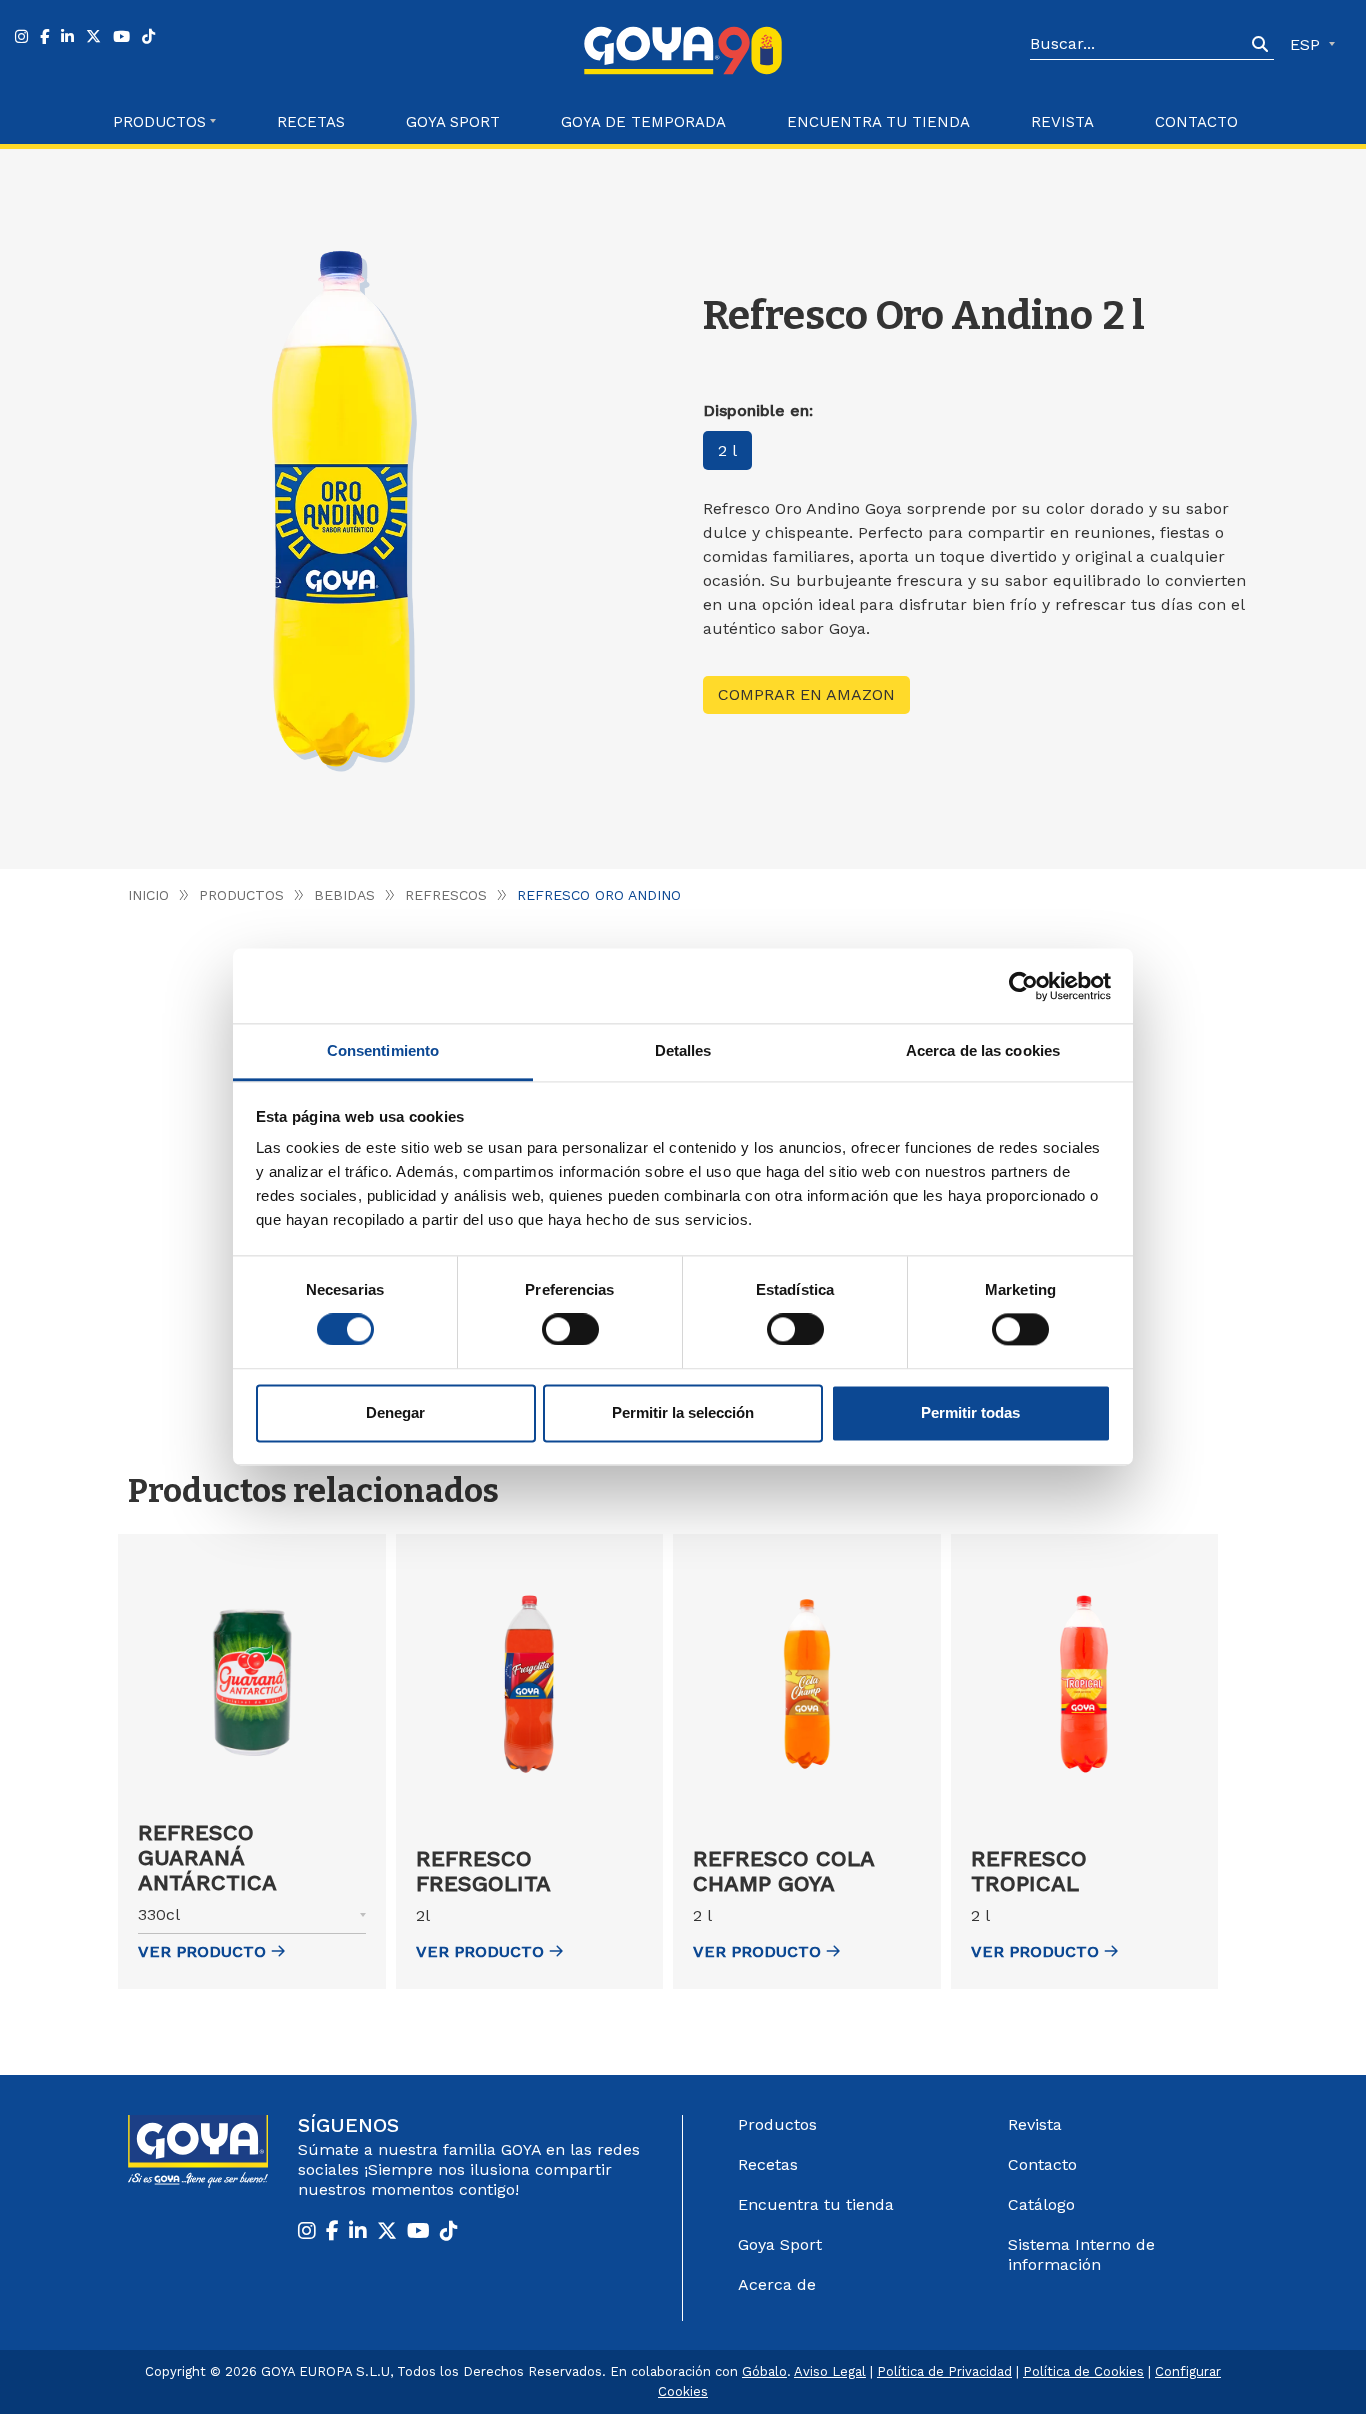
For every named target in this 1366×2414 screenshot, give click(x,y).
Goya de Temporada (643, 122)
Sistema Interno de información (1081, 2254)
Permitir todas (970, 1412)
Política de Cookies (1083, 2371)
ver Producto (202, 1951)
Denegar (395, 1412)
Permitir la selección (683, 1412)
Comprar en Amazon (806, 694)
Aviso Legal (830, 2371)
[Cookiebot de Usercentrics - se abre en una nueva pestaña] (1023, 986)
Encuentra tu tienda (816, 2204)
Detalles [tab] (683, 1050)
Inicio (148, 895)
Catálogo (1041, 2204)
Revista (1062, 122)
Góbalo (764, 2371)
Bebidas (344, 895)
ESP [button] (1307, 44)
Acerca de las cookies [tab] (983, 1050)
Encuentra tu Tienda (878, 122)
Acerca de (777, 2284)
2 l (727, 450)
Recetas (311, 122)
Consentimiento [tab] (383, 1050)
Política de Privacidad (944, 2371)
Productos (241, 895)
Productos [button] (159, 122)
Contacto (1196, 122)
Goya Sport (453, 122)
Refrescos (446, 895)
